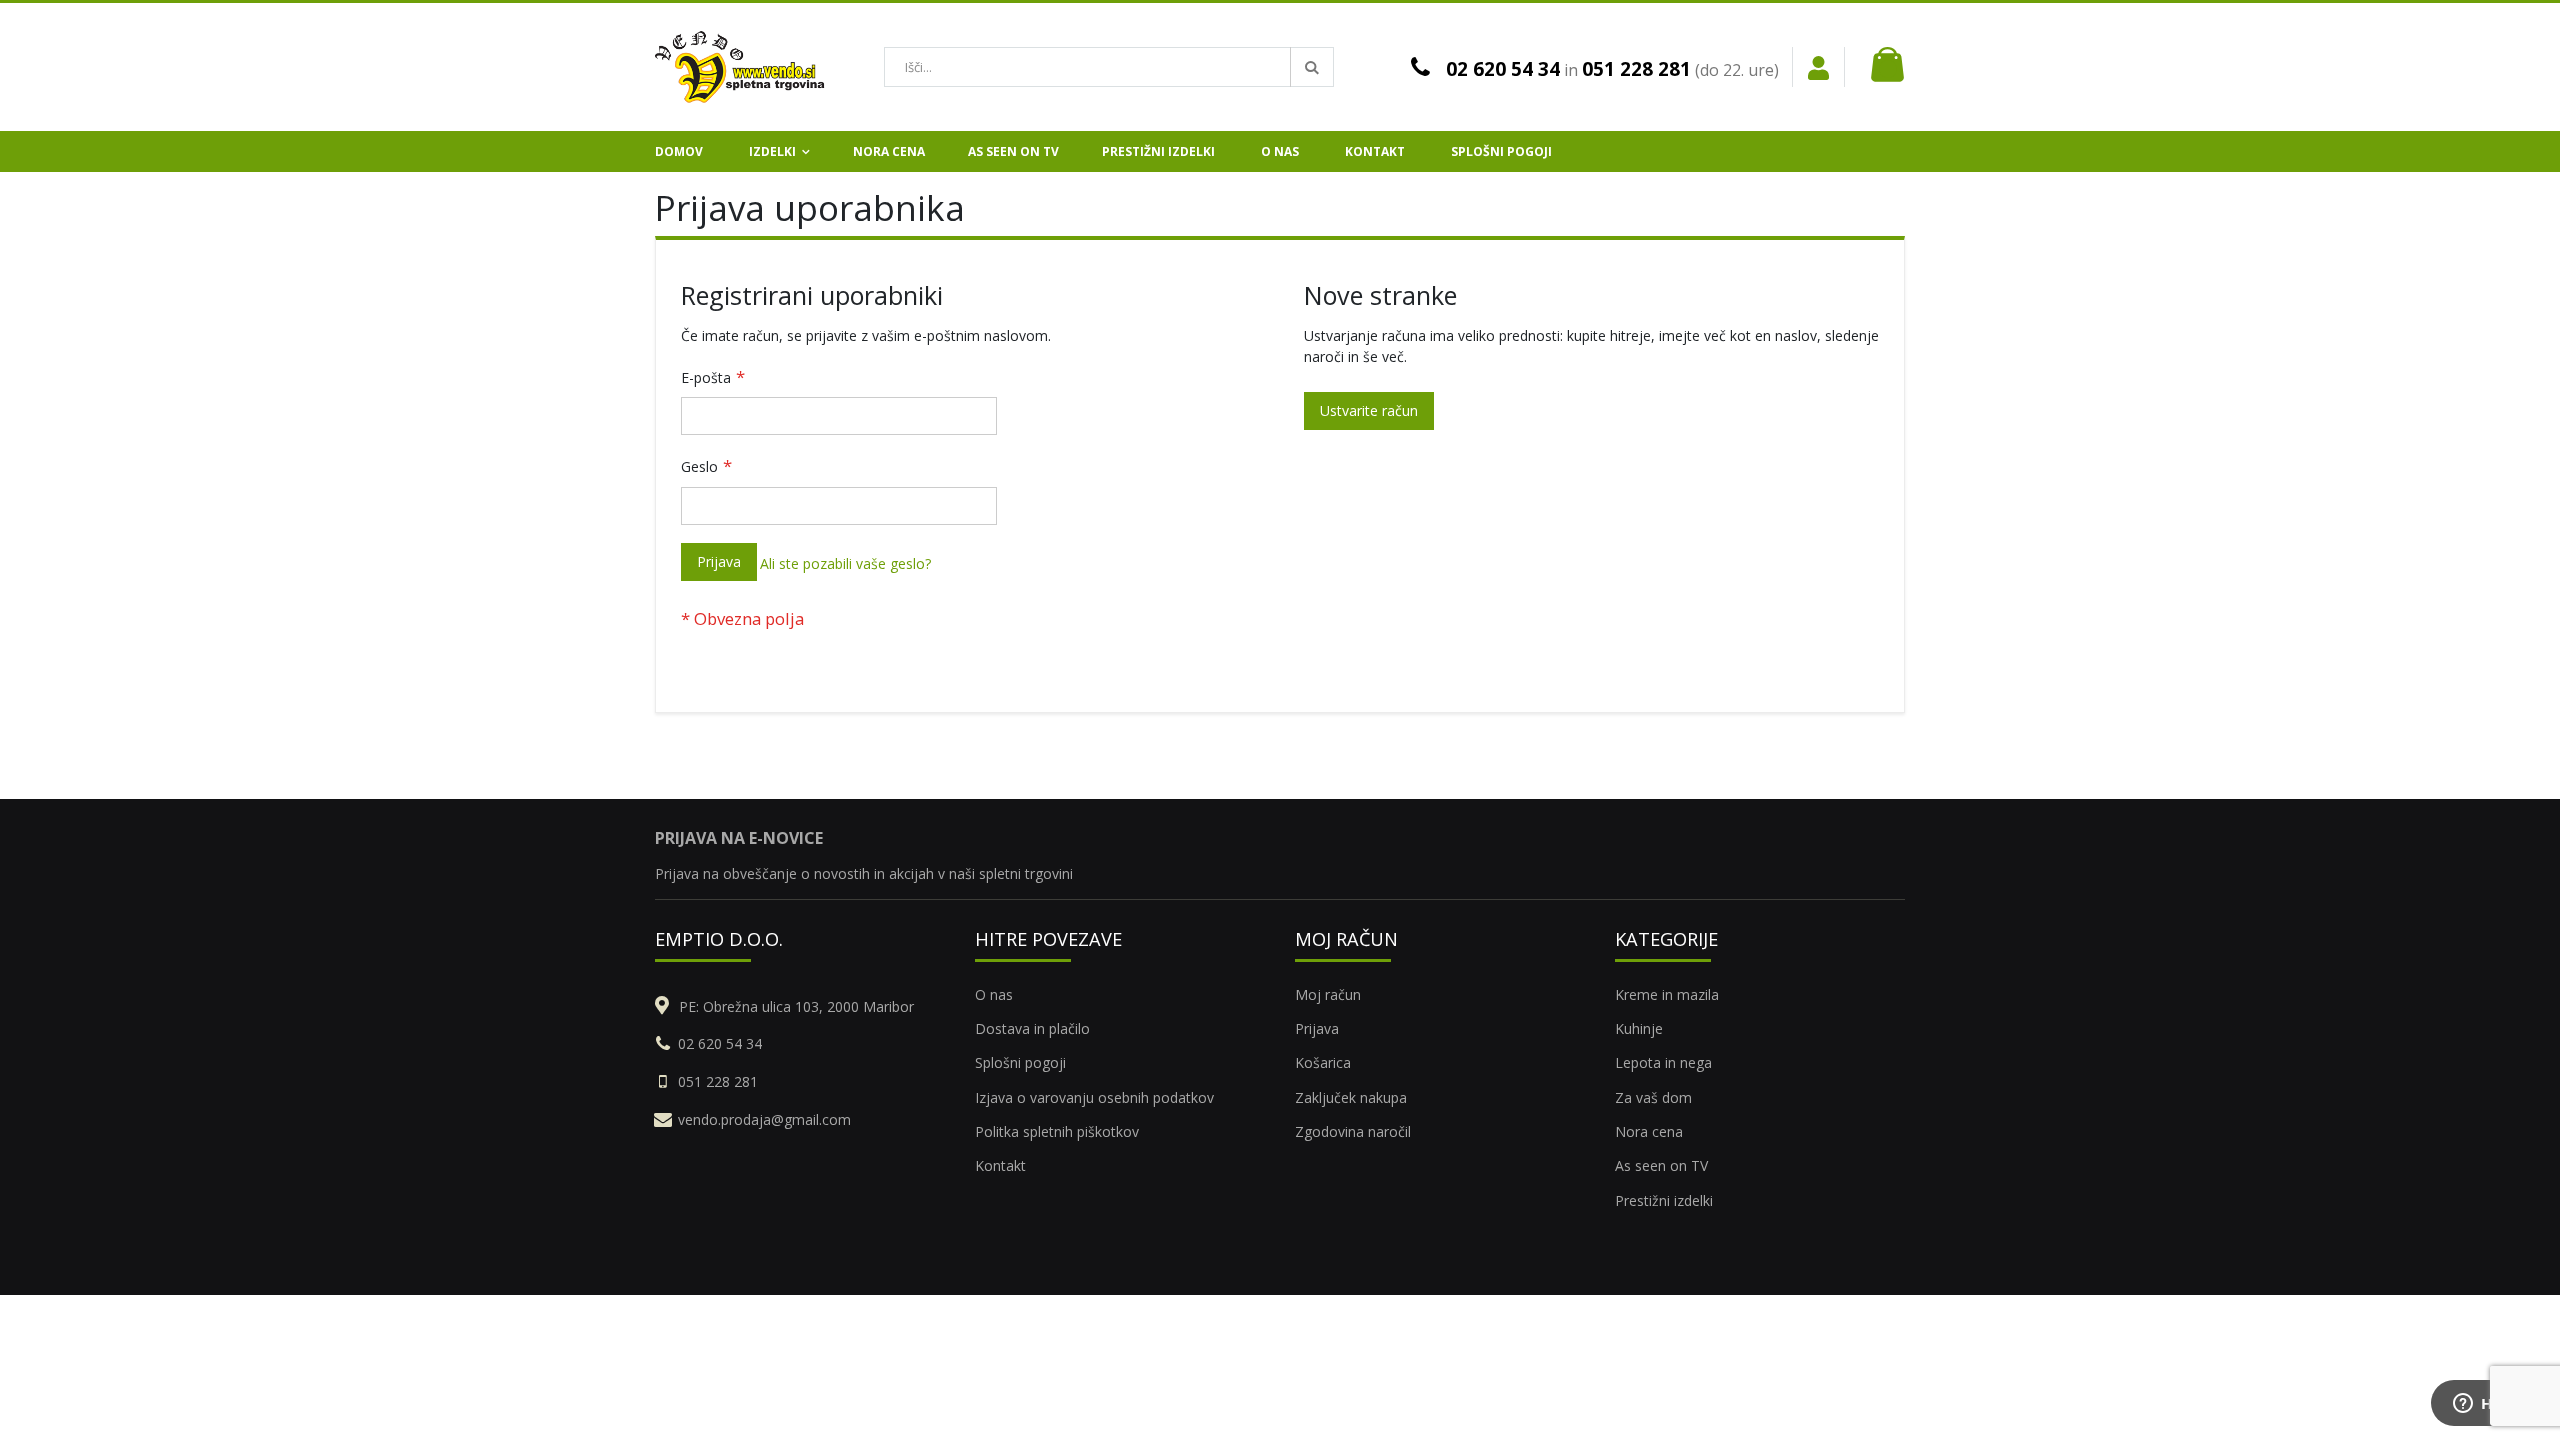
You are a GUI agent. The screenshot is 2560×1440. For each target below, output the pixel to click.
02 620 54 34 (1503, 69)
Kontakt (1000, 1165)
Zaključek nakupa (1351, 1097)
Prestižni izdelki (1664, 1200)
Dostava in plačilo (1032, 1028)
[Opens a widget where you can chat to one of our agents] (2485, 1405)
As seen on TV (1661, 1165)
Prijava (1317, 1028)
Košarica (1323, 1062)
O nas (994, 994)
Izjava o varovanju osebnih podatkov (1094, 1097)
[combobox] (1109, 67)
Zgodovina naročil (1353, 1131)
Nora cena (1649, 1131)
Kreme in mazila (1667, 994)
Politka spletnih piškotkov (1057, 1131)
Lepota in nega (1663, 1062)
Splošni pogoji (1020, 1062)
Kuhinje (1639, 1028)
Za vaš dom (1653, 1097)
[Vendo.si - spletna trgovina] (740, 67)
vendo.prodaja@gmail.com (764, 1119)
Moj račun (1328, 994)
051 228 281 (1636, 69)
